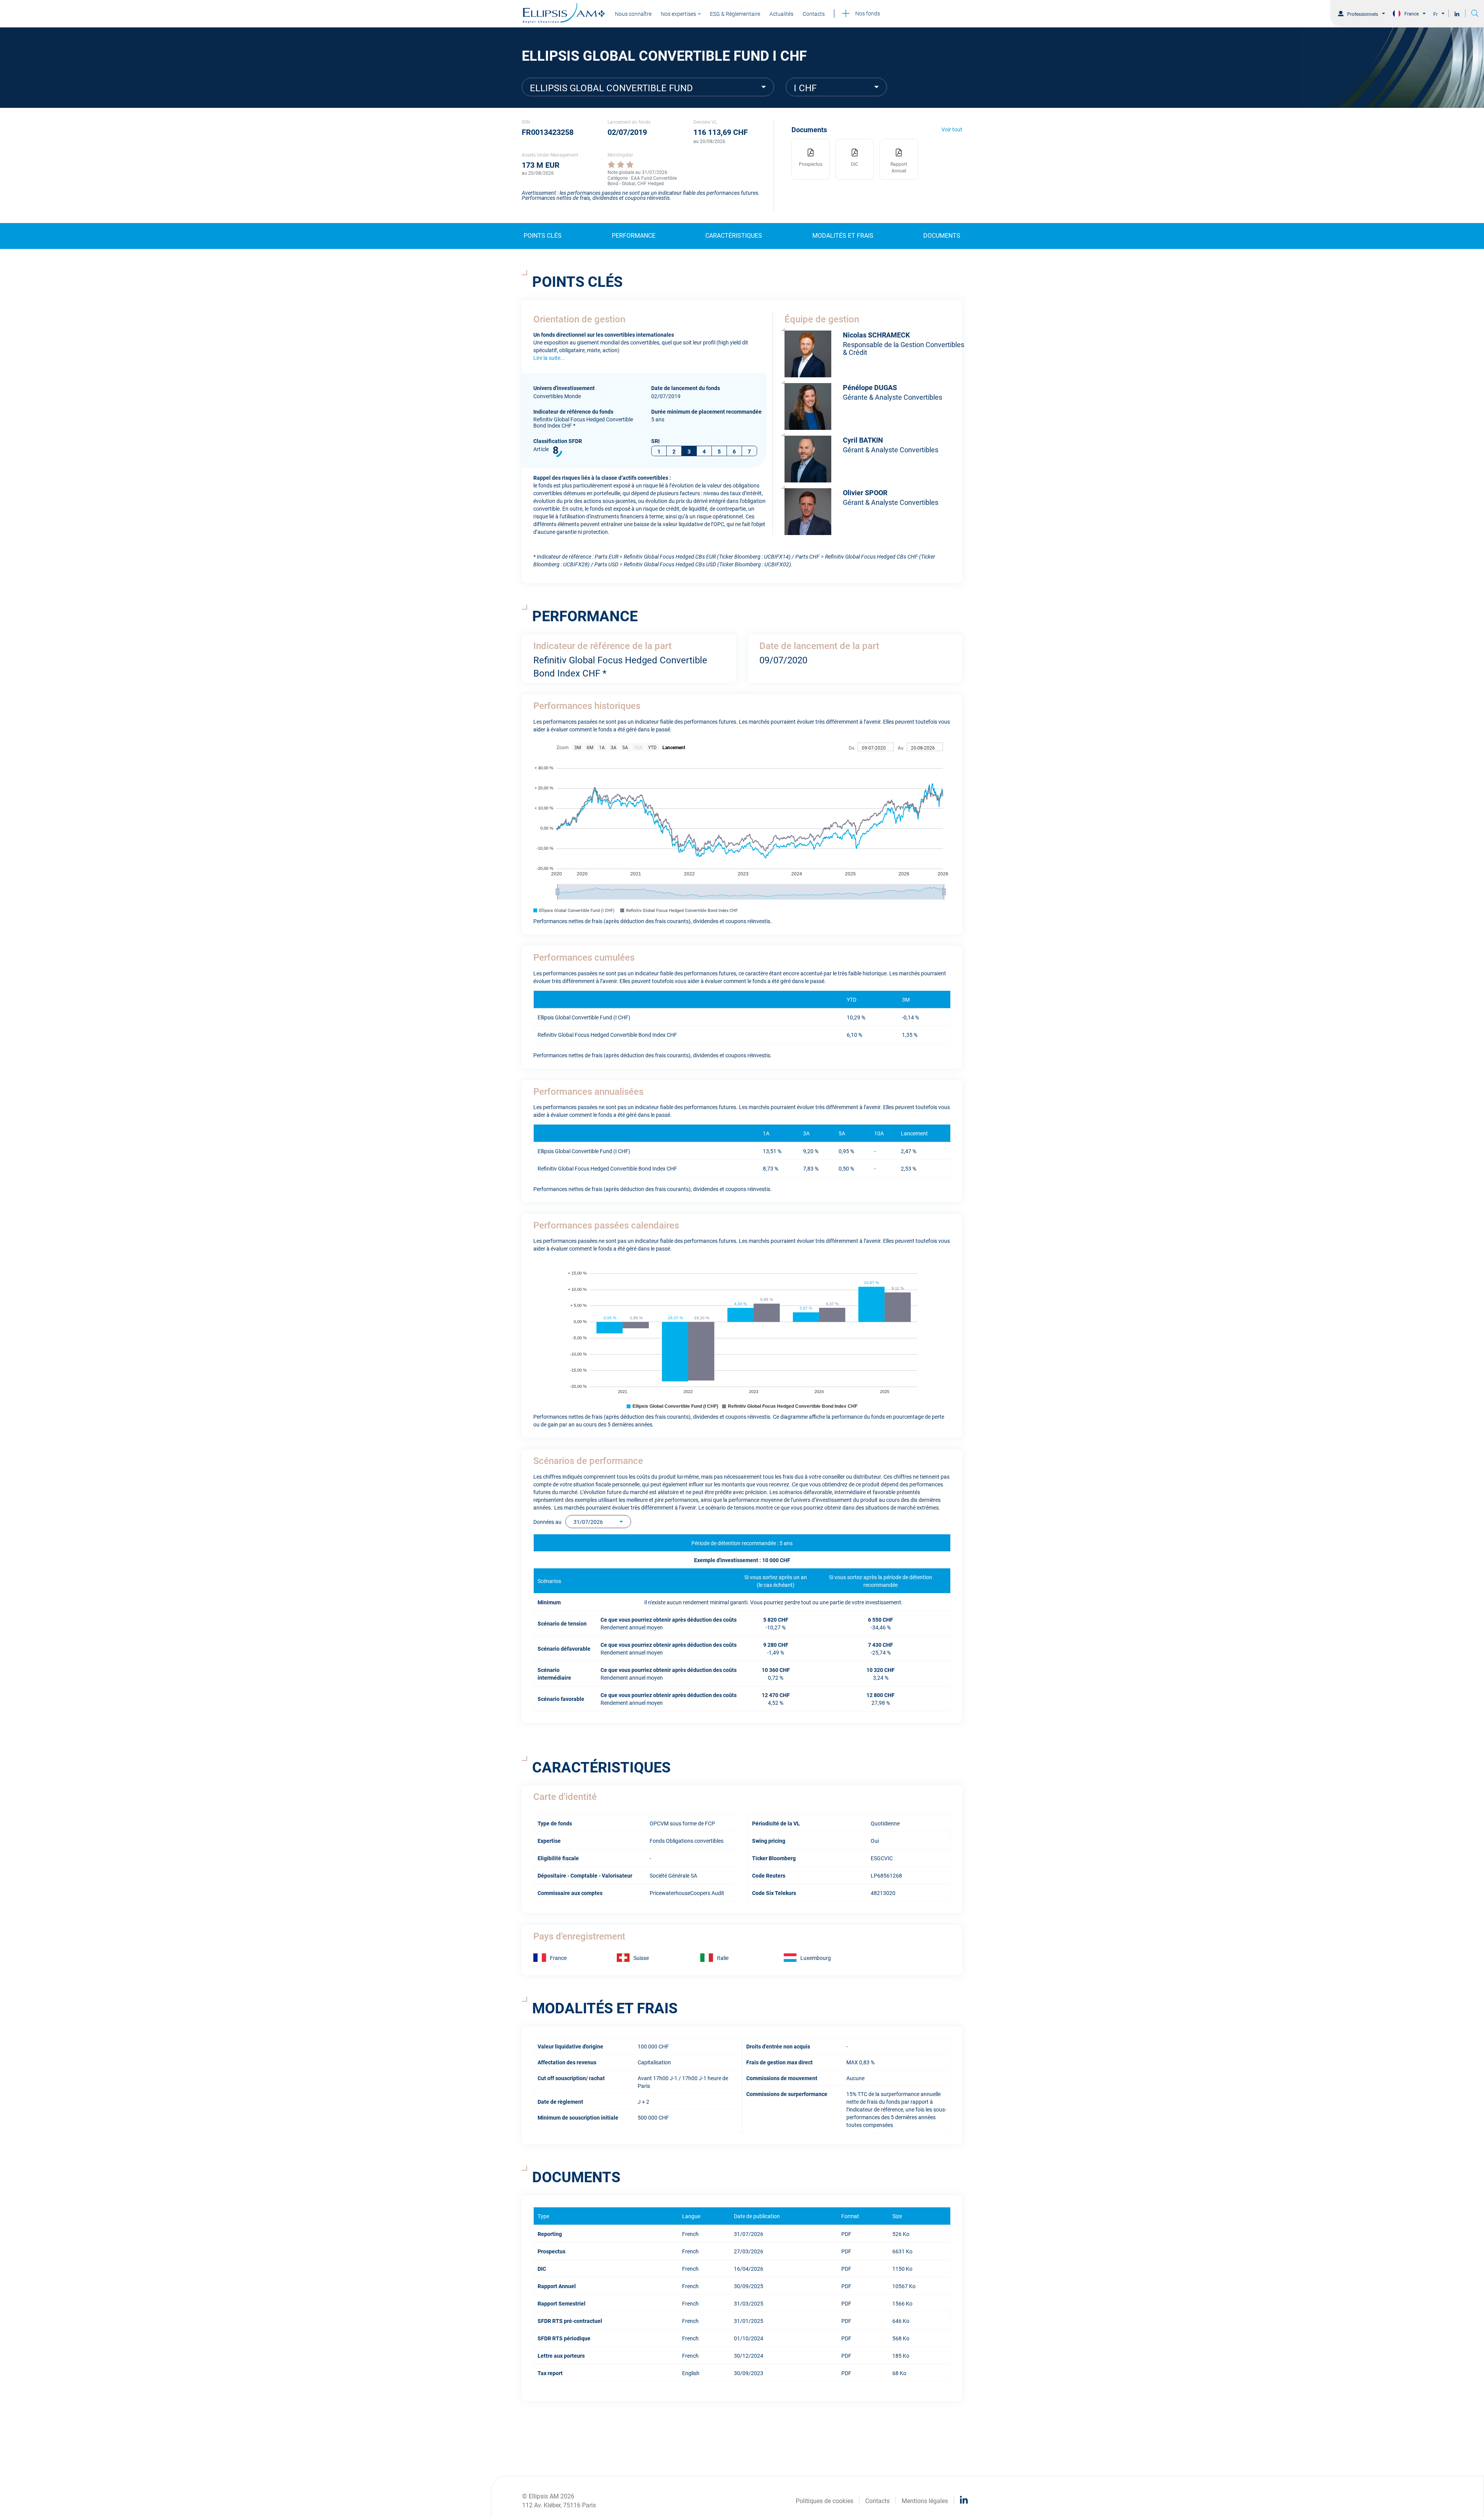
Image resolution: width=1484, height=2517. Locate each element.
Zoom (563, 747)
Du (852, 747)
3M (578, 747)
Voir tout (952, 129)
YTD (652, 747)
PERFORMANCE (634, 235)
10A (638, 747)
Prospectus (551, 2251)
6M (590, 747)
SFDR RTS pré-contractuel (570, 2320)
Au (901, 747)
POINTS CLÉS (543, 235)
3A (614, 747)
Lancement (674, 747)
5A (625, 747)
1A (602, 747)
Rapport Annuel (557, 2286)
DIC (542, 2268)
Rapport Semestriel (562, 2303)
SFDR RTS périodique (564, 2338)
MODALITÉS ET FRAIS (843, 235)
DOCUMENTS (942, 235)
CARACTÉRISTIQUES (734, 235)
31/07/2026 (588, 1521)
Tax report (550, 2373)
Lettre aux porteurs (561, 2355)
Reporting (550, 2233)
